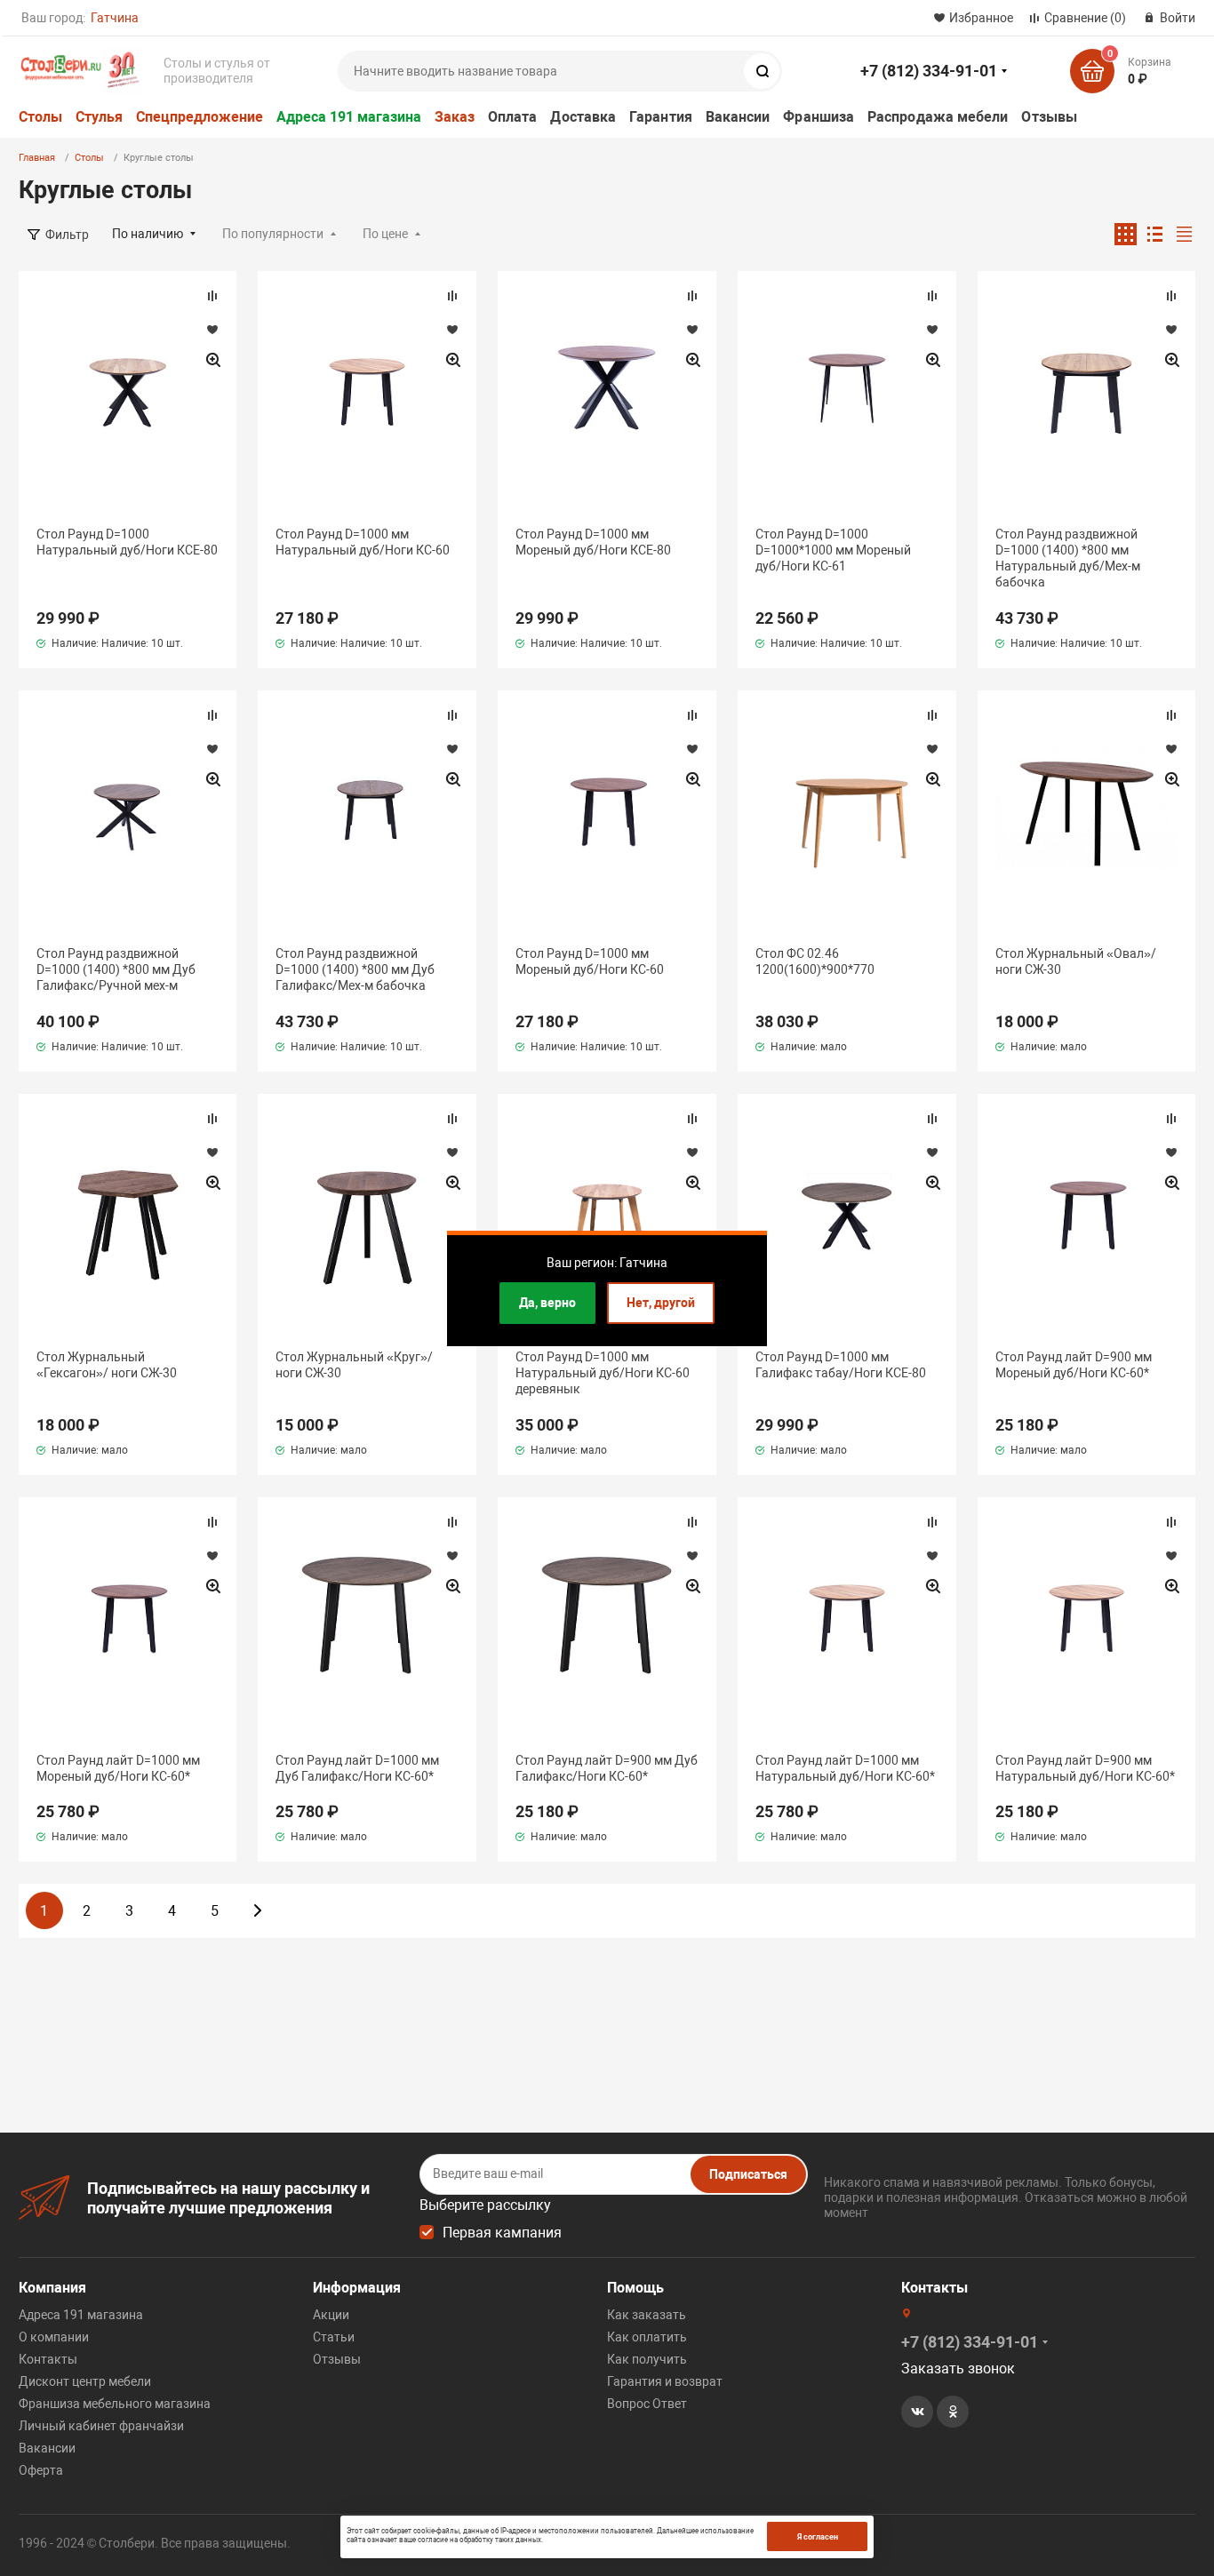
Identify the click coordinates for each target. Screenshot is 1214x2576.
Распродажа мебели (938, 117)
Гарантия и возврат (665, 2381)
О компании (54, 2337)
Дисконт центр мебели (85, 2381)
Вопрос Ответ (647, 2404)
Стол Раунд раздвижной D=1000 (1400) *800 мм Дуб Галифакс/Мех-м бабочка (355, 969)
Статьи (334, 2337)
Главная (37, 158)
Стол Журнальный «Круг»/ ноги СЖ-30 (354, 1365)
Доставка (583, 117)
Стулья (99, 117)
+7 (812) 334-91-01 (929, 71)
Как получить (647, 2359)
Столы (40, 117)
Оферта (41, 2470)
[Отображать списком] (1155, 234)
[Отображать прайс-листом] (1184, 234)
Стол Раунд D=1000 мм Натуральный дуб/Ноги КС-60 (363, 542)
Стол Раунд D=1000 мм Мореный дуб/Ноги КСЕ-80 (593, 542)
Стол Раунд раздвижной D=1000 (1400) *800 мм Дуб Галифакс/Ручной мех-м (116, 969)
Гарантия (661, 117)
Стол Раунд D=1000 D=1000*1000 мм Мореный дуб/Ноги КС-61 (833, 550)
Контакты (48, 2359)
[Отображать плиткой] (1126, 234)
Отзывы (1049, 117)
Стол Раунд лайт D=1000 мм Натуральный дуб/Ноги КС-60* (845, 1768)
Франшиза (819, 117)
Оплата (512, 117)
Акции (331, 2315)
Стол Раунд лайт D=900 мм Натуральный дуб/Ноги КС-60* (1085, 1768)
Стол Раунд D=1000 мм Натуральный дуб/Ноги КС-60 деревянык (603, 1373)
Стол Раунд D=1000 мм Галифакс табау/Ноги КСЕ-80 (841, 1365)
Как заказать (647, 2315)
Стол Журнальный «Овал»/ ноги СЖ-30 (1076, 961)
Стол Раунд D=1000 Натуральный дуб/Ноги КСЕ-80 (127, 542)
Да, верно (547, 1303)
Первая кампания (502, 2233)
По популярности (273, 234)
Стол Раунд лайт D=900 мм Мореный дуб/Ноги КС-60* (1074, 1365)
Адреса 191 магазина (349, 117)
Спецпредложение (200, 117)
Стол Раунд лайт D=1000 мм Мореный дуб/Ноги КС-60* (118, 1768)
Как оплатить (647, 2337)
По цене (385, 234)
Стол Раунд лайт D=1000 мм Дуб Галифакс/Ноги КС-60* (357, 1768)
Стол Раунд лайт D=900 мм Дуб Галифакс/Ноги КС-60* (607, 1768)
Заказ (455, 117)
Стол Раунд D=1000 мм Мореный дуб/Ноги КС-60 (590, 961)
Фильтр (67, 235)
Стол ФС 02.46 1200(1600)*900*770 (815, 961)
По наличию (148, 234)
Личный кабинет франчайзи (101, 2426)
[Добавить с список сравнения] (212, 296)
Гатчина (115, 18)
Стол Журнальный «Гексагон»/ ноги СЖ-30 (107, 1365)
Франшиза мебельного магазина (115, 2404)
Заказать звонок (958, 2369)
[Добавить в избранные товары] (212, 329)
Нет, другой (661, 1303)
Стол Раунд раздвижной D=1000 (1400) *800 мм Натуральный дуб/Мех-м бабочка (1068, 558)
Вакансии (738, 117)
